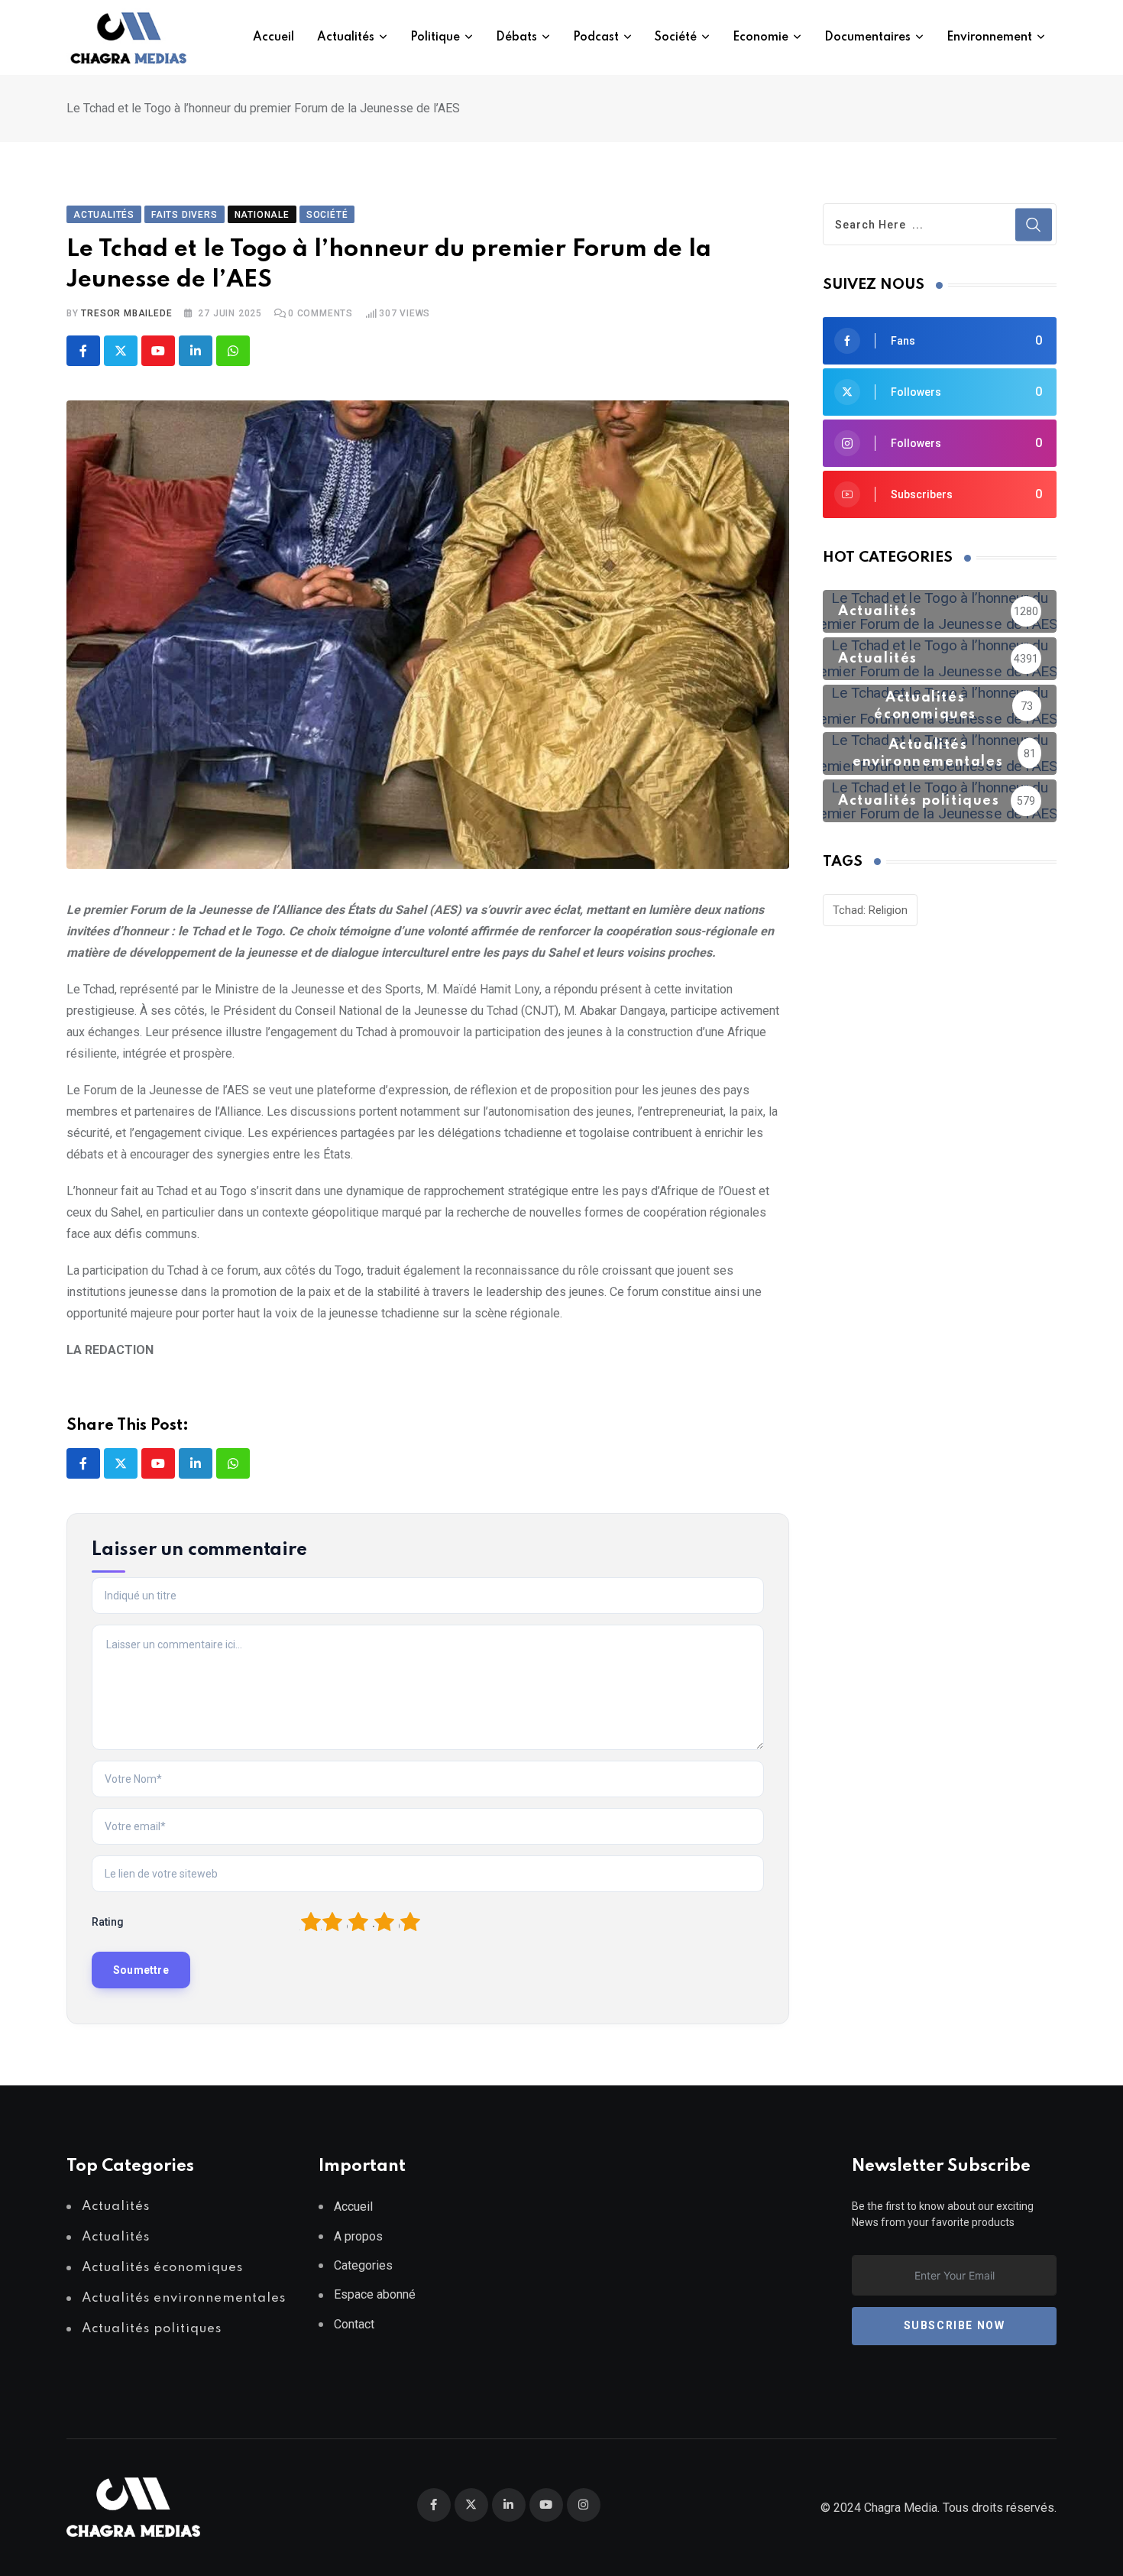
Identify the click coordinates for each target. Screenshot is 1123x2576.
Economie (761, 37)
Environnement (989, 37)
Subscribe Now (955, 2325)
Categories (363, 2265)
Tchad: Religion (870, 910)
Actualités (346, 37)
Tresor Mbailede (126, 313)
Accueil (273, 37)
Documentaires (867, 37)
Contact (354, 2324)
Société (676, 37)
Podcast (596, 37)
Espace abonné (375, 2294)
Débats (516, 37)
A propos (358, 2236)
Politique (435, 37)
